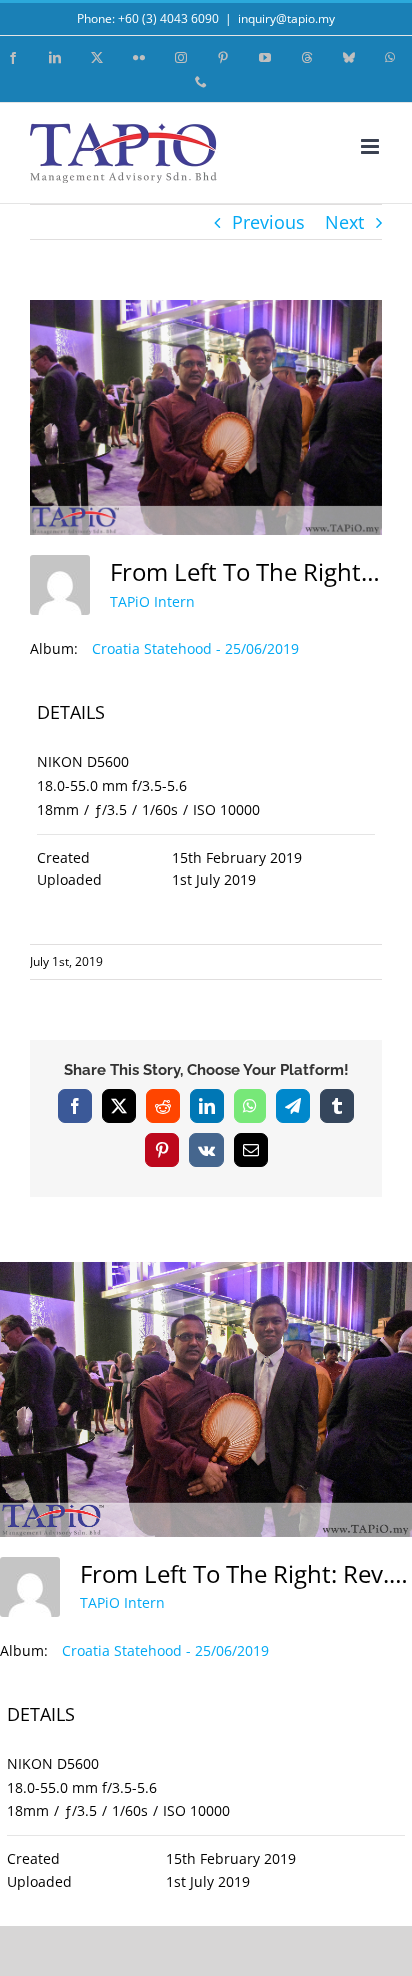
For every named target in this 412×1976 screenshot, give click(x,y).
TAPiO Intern (152, 601)
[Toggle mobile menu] (371, 146)
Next (344, 222)
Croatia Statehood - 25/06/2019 (195, 648)
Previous (268, 222)
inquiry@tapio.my (286, 18)
